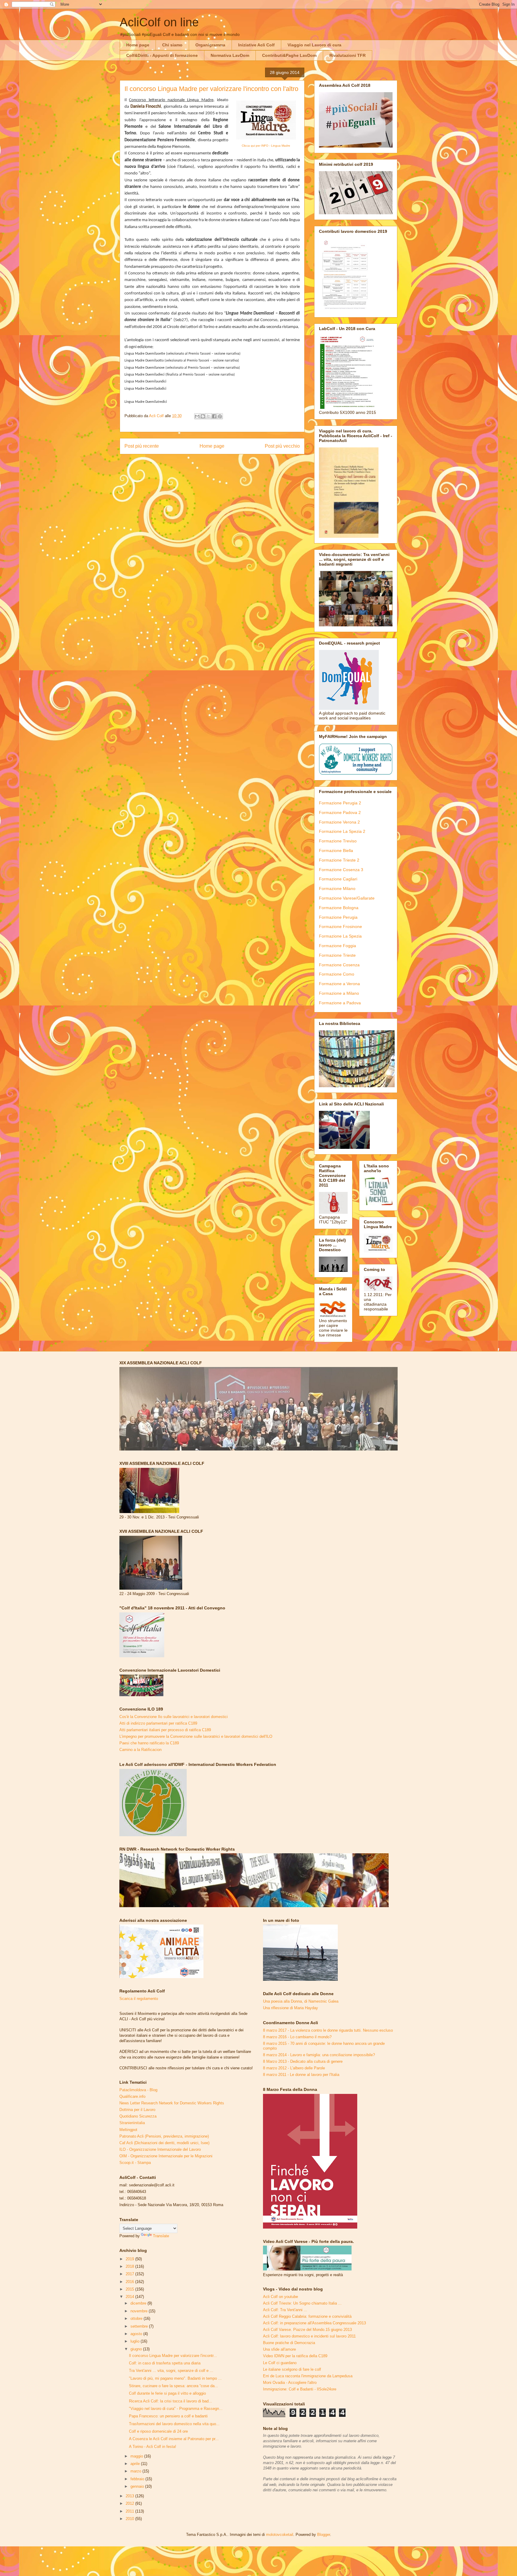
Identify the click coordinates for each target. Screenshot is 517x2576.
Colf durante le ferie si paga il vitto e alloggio (167, 2393)
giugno (137, 2349)
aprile (136, 2464)
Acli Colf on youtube (280, 2297)
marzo (136, 2471)
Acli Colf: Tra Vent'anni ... (285, 2310)
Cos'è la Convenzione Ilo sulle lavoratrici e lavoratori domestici (174, 1717)
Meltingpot (128, 2130)
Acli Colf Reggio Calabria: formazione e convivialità (307, 2316)
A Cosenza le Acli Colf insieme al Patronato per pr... (174, 2439)
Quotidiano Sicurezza (138, 2116)
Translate (161, 2236)
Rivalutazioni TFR (348, 55)
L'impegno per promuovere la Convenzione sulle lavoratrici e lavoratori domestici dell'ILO (196, 1736)
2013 (130, 2496)
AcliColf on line (159, 22)
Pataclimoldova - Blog (138, 2090)
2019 (130, 2259)
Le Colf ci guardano (280, 2363)
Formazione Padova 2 (340, 812)
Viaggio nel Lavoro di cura (314, 45)
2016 (130, 2282)
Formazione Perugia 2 (340, 803)
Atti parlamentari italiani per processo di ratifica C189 (165, 1730)
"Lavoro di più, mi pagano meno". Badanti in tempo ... (175, 2378)
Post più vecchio (282, 446)
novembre (140, 2311)
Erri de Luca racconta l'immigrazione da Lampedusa (308, 2376)
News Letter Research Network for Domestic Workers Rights (172, 2103)
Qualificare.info (132, 2096)
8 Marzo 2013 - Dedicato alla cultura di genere (303, 2061)
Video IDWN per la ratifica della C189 (295, 2356)
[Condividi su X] (209, 416)
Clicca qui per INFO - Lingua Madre (266, 146)
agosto (137, 2334)
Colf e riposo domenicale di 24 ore (158, 2431)
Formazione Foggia (337, 946)
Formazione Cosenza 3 (341, 870)
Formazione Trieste (337, 955)
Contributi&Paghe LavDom (289, 55)
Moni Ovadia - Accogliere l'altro (290, 2383)
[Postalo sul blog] (203, 416)
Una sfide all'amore (279, 2349)
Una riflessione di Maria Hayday (291, 2008)
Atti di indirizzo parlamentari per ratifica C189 (158, 1723)
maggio (137, 2456)
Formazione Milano (337, 888)
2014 (130, 2297)
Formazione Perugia (338, 917)
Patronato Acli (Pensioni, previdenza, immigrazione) (164, 2136)
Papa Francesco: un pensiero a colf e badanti (168, 2416)
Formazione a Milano (339, 993)
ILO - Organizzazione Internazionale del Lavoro (160, 2149)
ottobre (137, 2318)
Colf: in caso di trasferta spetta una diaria (165, 2363)
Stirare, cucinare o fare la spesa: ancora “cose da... (174, 2386)
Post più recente (142, 446)
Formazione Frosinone (340, 926)
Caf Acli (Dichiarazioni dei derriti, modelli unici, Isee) (164, 2143)
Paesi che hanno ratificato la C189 (149, 1743)
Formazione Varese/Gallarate (347, 898)
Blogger (324, 2535)
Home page (138, 45)
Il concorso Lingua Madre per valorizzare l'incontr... (173, 2356)
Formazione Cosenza (339, 965)
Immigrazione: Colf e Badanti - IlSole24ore (300, 2389)
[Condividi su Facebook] (214, 416)
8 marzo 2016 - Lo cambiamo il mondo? (297, 2037)
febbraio (138, 2479)
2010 (130, 2519)
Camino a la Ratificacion (140, 1750)
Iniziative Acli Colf (256, 45)
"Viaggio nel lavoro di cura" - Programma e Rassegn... (176, 2409)
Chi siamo (172, 45)
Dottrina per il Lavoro (137, 2110)
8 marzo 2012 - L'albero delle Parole (294, 2068)
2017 (130, 2274)
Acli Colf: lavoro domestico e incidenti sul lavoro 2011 (309, 2336)
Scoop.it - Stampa (135, 2163)
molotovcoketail (280, 2535)
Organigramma (210, 45)
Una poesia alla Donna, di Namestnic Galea (301, 2001)
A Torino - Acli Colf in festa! (153, 2447)
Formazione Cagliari (338, 879)
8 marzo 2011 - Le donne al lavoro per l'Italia (301, 2075)
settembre (140, 2326)
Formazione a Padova (340, 1003)
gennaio (138, 2486)
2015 (130, 2289)
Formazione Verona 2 (339, 822)
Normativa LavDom (230, 55)
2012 (130, 2503)
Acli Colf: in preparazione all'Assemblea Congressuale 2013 (314, 2323)
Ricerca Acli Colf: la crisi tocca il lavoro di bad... (171, 2401)
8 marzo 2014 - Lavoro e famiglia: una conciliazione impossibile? (319, 2055)
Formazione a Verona (339, 984)
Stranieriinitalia (132, 2123)
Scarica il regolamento (139, 1999)
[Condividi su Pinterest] (220, 416)
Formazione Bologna (339, 908)
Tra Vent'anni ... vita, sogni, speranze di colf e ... (171, 2371)
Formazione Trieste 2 (339, 860)
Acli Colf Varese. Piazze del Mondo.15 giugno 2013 (307, 2330)
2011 (130, 2511)
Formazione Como (337, 974)
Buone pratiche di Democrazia (289, 2343)
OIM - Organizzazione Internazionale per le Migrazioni (166, 2156)
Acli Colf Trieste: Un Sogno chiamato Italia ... (302, 2303)
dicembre (139, 2303)
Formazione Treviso (338, 841)
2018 (130, 2266)
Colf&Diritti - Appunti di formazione (162, 55)
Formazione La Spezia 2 (342, 831)
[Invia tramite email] (197, 416)
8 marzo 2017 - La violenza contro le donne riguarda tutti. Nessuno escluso (328, 2030)
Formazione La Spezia (340, 936)
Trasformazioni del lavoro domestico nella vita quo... (174, 2424)
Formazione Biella (336, 850)
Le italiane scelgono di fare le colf (292, 2369)
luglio (136, 2341)
